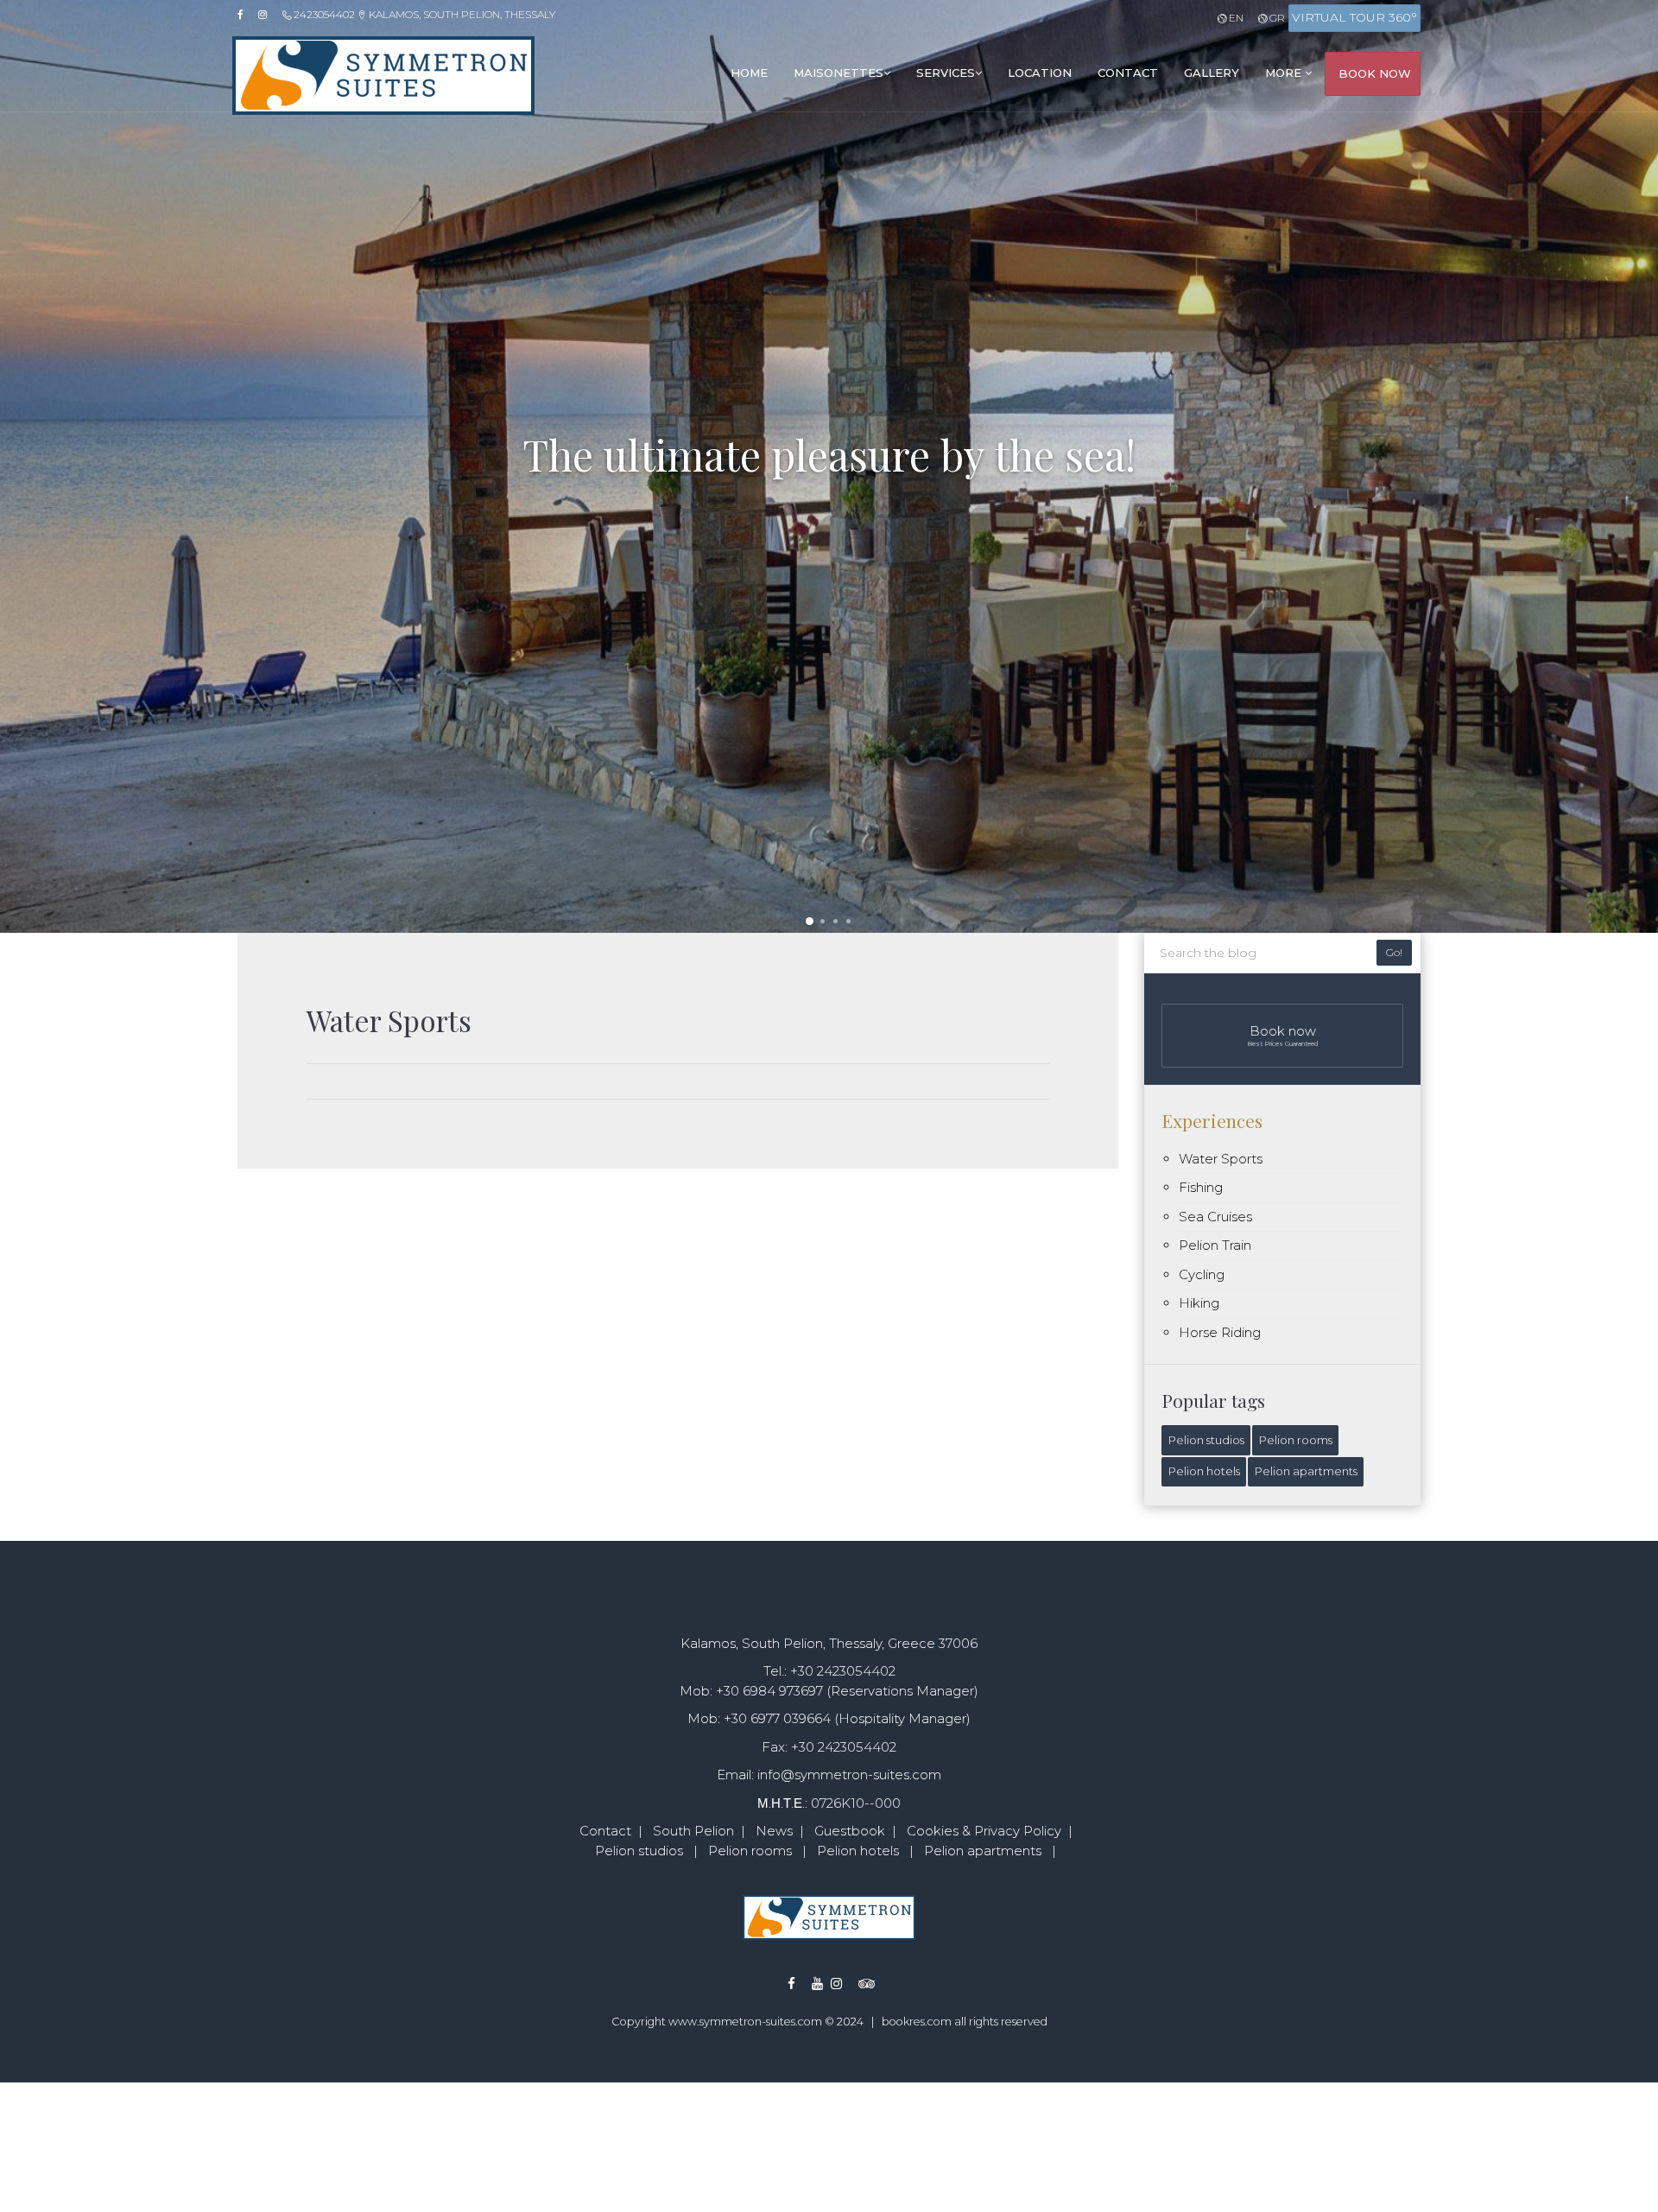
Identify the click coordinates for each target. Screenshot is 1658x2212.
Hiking (1199, 1303)
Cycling (1202, 1274)
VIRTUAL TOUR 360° (1354, 17)
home (749, 73)
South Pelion (693, 1831)
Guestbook (850, 1831)
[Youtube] (807, 1984)
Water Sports (1221, 1159)
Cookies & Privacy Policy (984, 1831)
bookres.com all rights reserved (965, 2022)
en (1234, 18)
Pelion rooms (1296, 1440)
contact (1128, 73)
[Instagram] (836, 1984)
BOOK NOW (1375, 73)
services (946, 73)
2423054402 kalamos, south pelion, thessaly (423, 14)
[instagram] (268, 15)
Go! (1394, 952)
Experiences (1212, 1120)
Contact (605, 1831)
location (1040, 73)
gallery (1212, 73)
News (774, 1831)
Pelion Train (1215, 1245)
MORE (1285, 73)
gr (1276, 18)
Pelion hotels (1204, 1471)
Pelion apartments (1306, 1471)
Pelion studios (1206, 1440)
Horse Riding (1220, 1332)
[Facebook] (246, 15)
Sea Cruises (1215, 1217)
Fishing (1201, 1187)
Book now (1283, 1035)
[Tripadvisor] (854, 1984)
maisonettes (838, 73)
